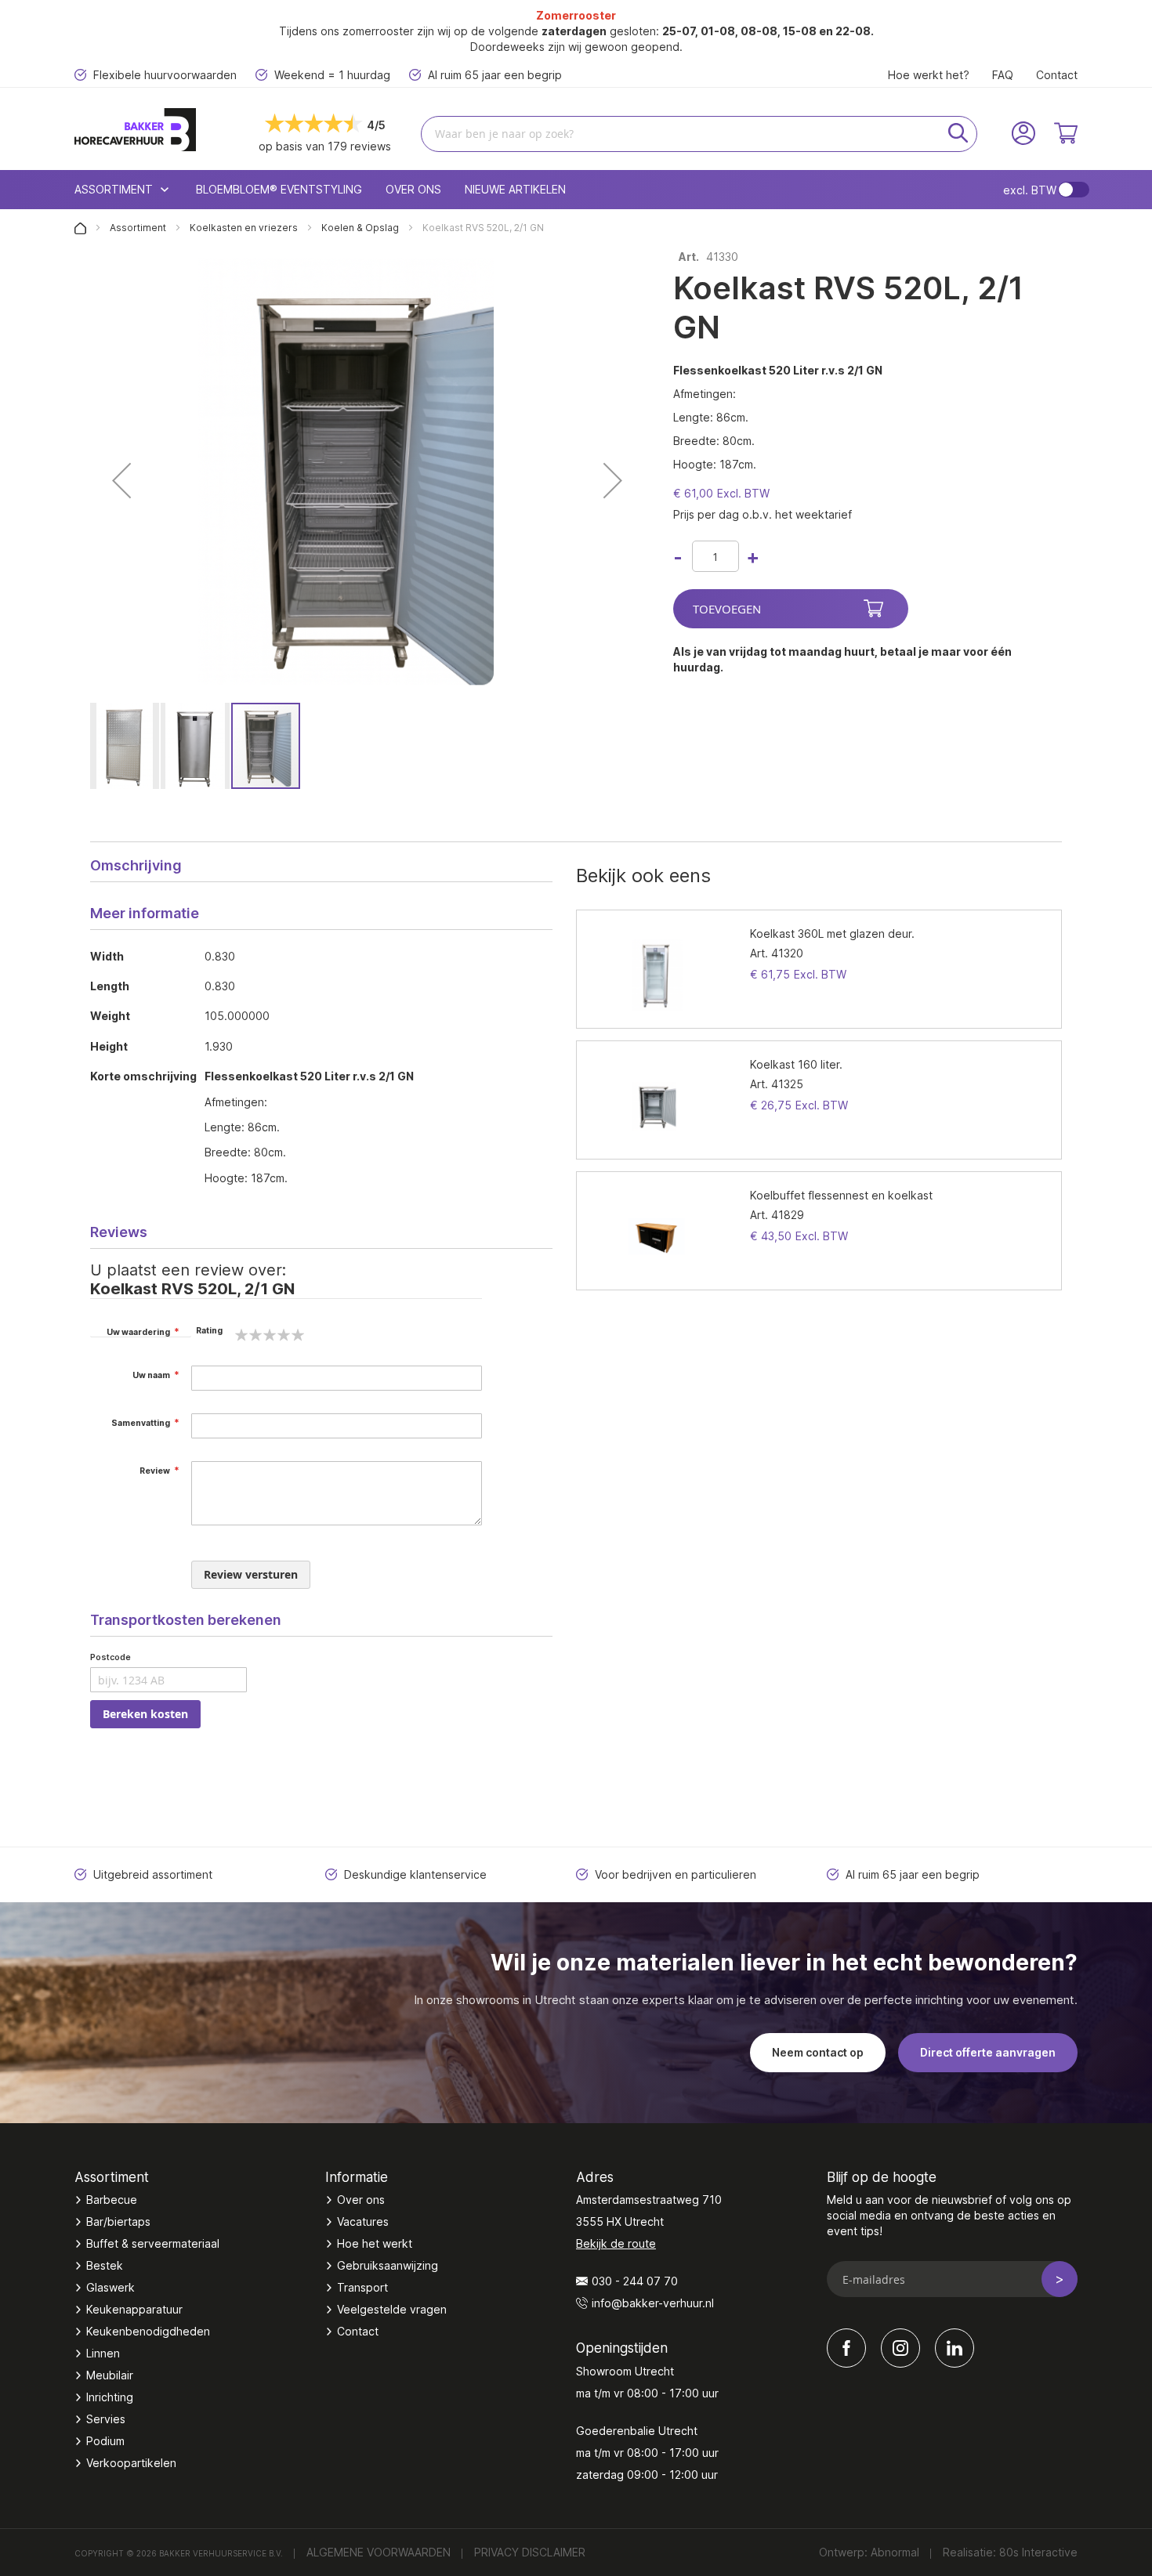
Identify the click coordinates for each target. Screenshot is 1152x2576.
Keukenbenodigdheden (148, 2331)
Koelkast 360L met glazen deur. (832, 933)
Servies (106, 2419)
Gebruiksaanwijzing (388, 2265)
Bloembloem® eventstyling (279, 189)
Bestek (105, 2265)
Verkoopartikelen (131, 2463)
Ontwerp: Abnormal (869, 2552)
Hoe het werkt (375, 2243)
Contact (1057, 75)
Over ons (413, 189)
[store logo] (158, 130)
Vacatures (363, 2221)
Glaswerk (110, 2287)
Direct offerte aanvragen (988, 2052)
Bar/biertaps (118, 2221)
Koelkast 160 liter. (796, 1064)
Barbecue (112, 2200)
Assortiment (139, 228)
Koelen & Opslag (361, 228)
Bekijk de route (616, 2243)
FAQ (1003, 75)
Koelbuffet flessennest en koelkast (841, 1195)
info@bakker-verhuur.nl (653, 2303)
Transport (362, 2287)
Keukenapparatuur (134, 2309)
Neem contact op (818, 2052)
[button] (121, 480)
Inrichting (110, 2397)
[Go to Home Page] (82, 228)
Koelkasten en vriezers (245, 228)
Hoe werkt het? (929, 75)
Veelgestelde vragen (392, 2309)
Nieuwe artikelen (515, 189)
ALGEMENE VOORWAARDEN (379, 2552)
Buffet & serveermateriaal (153, 2243)
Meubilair (110, 2375)
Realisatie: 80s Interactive (1010, 2552)
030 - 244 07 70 (635, 2281)
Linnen (103, 2353)
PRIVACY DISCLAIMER (530, 2552)
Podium (105, 2441)
